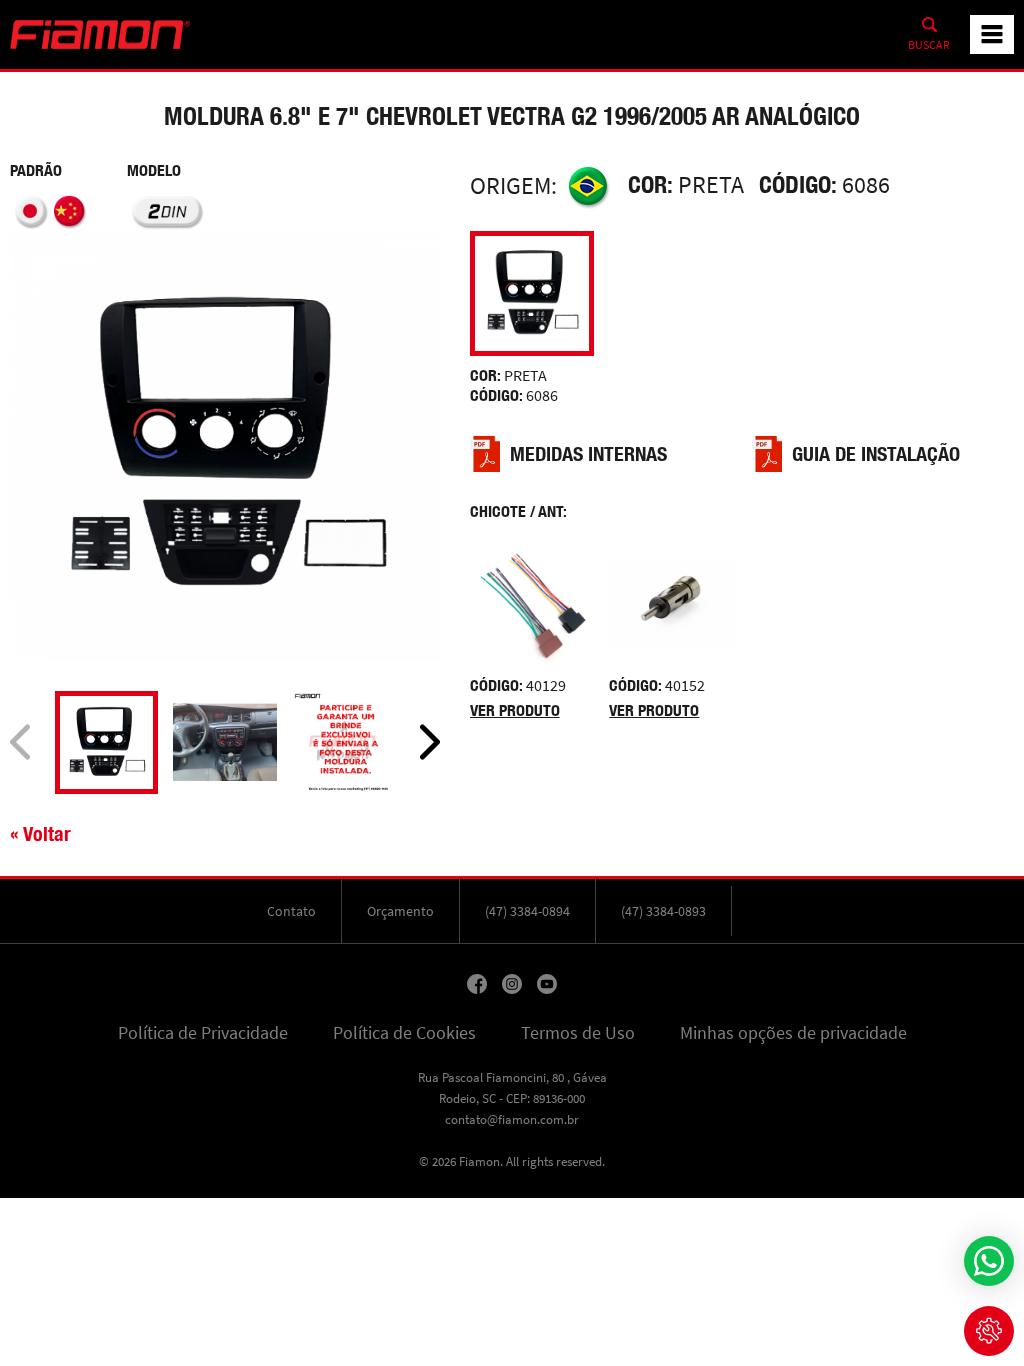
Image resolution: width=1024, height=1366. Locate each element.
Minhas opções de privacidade (793, 1033)
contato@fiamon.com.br (512, 1119)
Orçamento (400, 911)
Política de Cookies (404, 1033)
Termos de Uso (578, 1033)
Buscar (929, 45)
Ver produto (515, 710)
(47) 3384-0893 (663, 911)
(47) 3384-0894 (527, 911)
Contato (291, 911)
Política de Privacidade (203, 1033)
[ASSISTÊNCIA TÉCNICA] (989, 1331)
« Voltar (40, 833)
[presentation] (20, 742)
